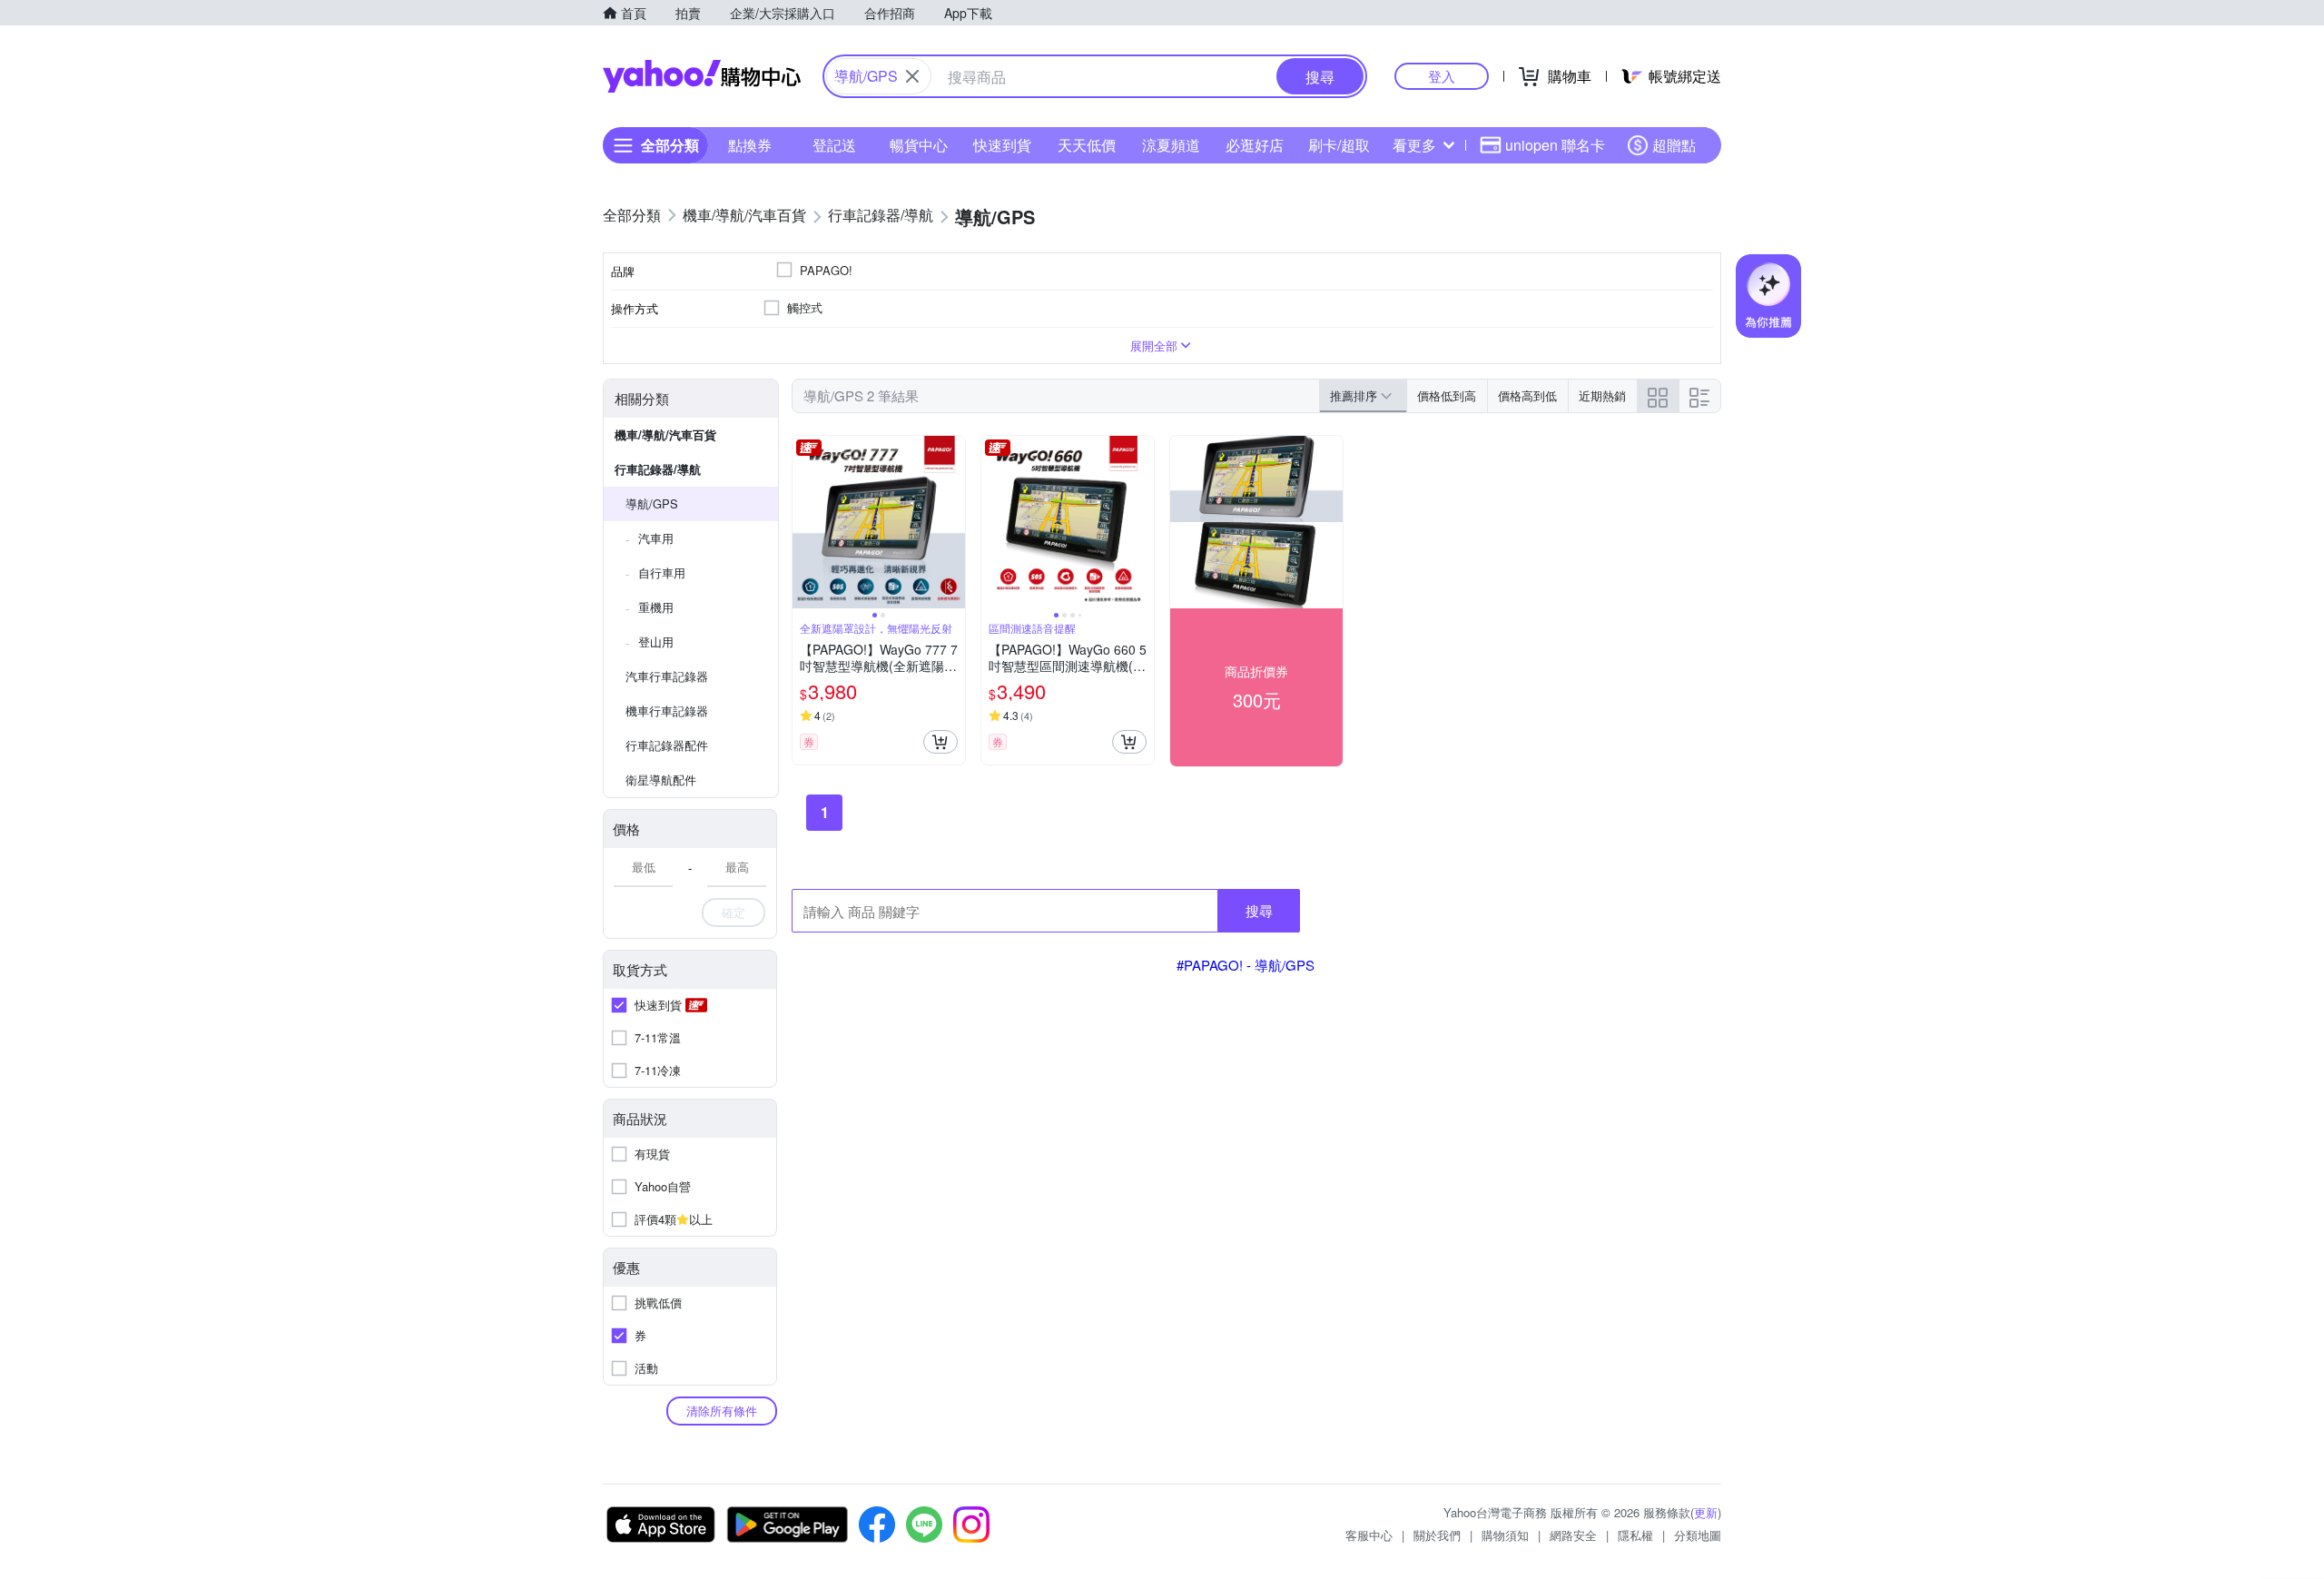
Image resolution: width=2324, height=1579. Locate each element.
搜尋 (1259, 910)
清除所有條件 (722, 1411)
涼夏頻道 (1171, 145)
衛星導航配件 (661, 780)
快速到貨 (1002, 145)
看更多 (1414, 145)
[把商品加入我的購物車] (940, 742)
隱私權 (1635, 1535)
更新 (1706, 1512)
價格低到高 (1447, 395)
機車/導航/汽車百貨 (665, 434)
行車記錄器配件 (667, 745)
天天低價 (1087, 145)
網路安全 (1573, 1535)
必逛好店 (1255, 145)
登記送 (834, 145)
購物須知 (1505, 1535)
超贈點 (1674, 145)
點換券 (750, 145)
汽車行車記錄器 (667, 676)
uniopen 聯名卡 (1555, 145)
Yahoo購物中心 (702, 76)
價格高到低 (1527, 395)
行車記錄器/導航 (658, 469)
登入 (1442, 76)
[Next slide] (953, 522)
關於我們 (1437, 1535)
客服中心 (1369, 1535)
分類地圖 (1698, 1535)
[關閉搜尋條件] (912, 76)
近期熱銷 (1602, 395)
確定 (734, 912)
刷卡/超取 (1339, 145)
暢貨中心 (919, 145)
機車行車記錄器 (667, 711)
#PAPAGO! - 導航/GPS (1246, 965)
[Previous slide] (804, 522)
